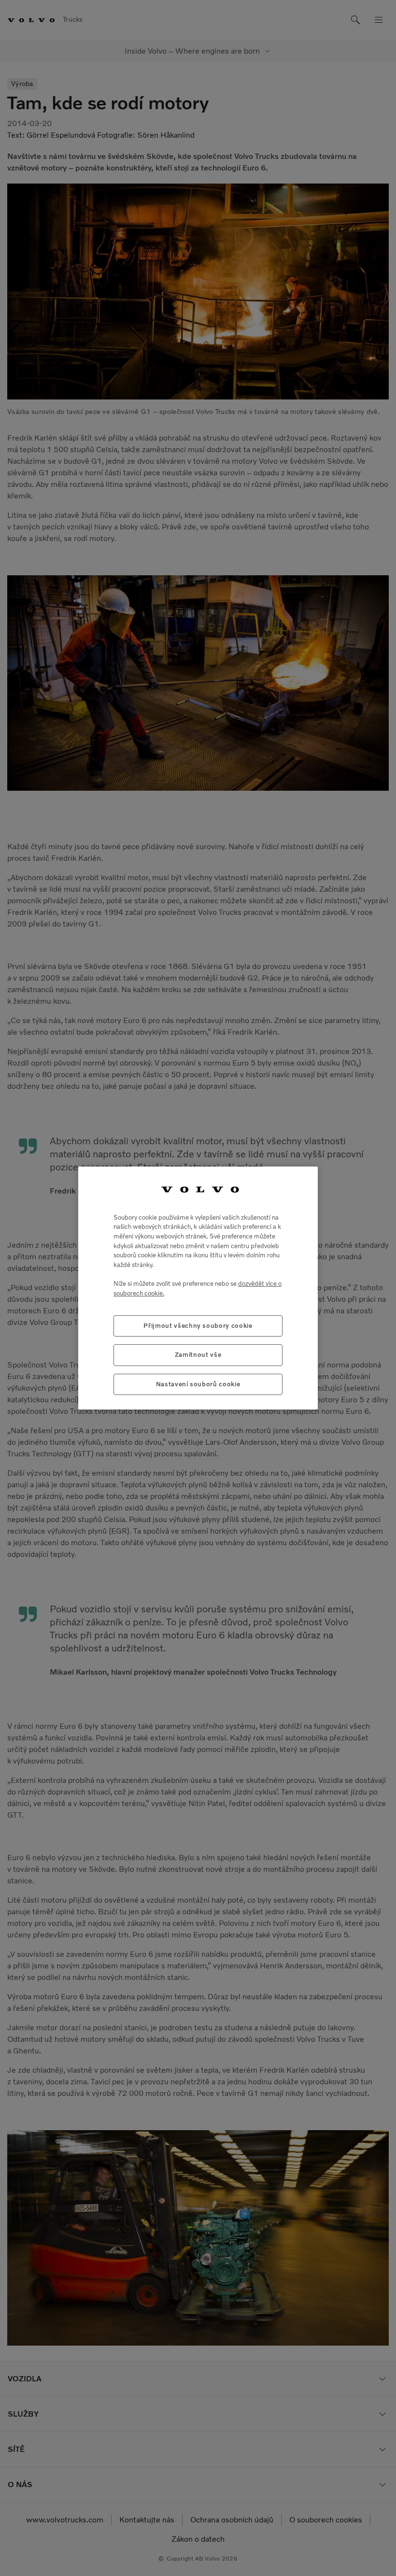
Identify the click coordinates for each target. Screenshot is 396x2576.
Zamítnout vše (198, 1355)
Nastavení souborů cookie (198, 1384)
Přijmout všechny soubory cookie (198, 1326)
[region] (198, 1288)
